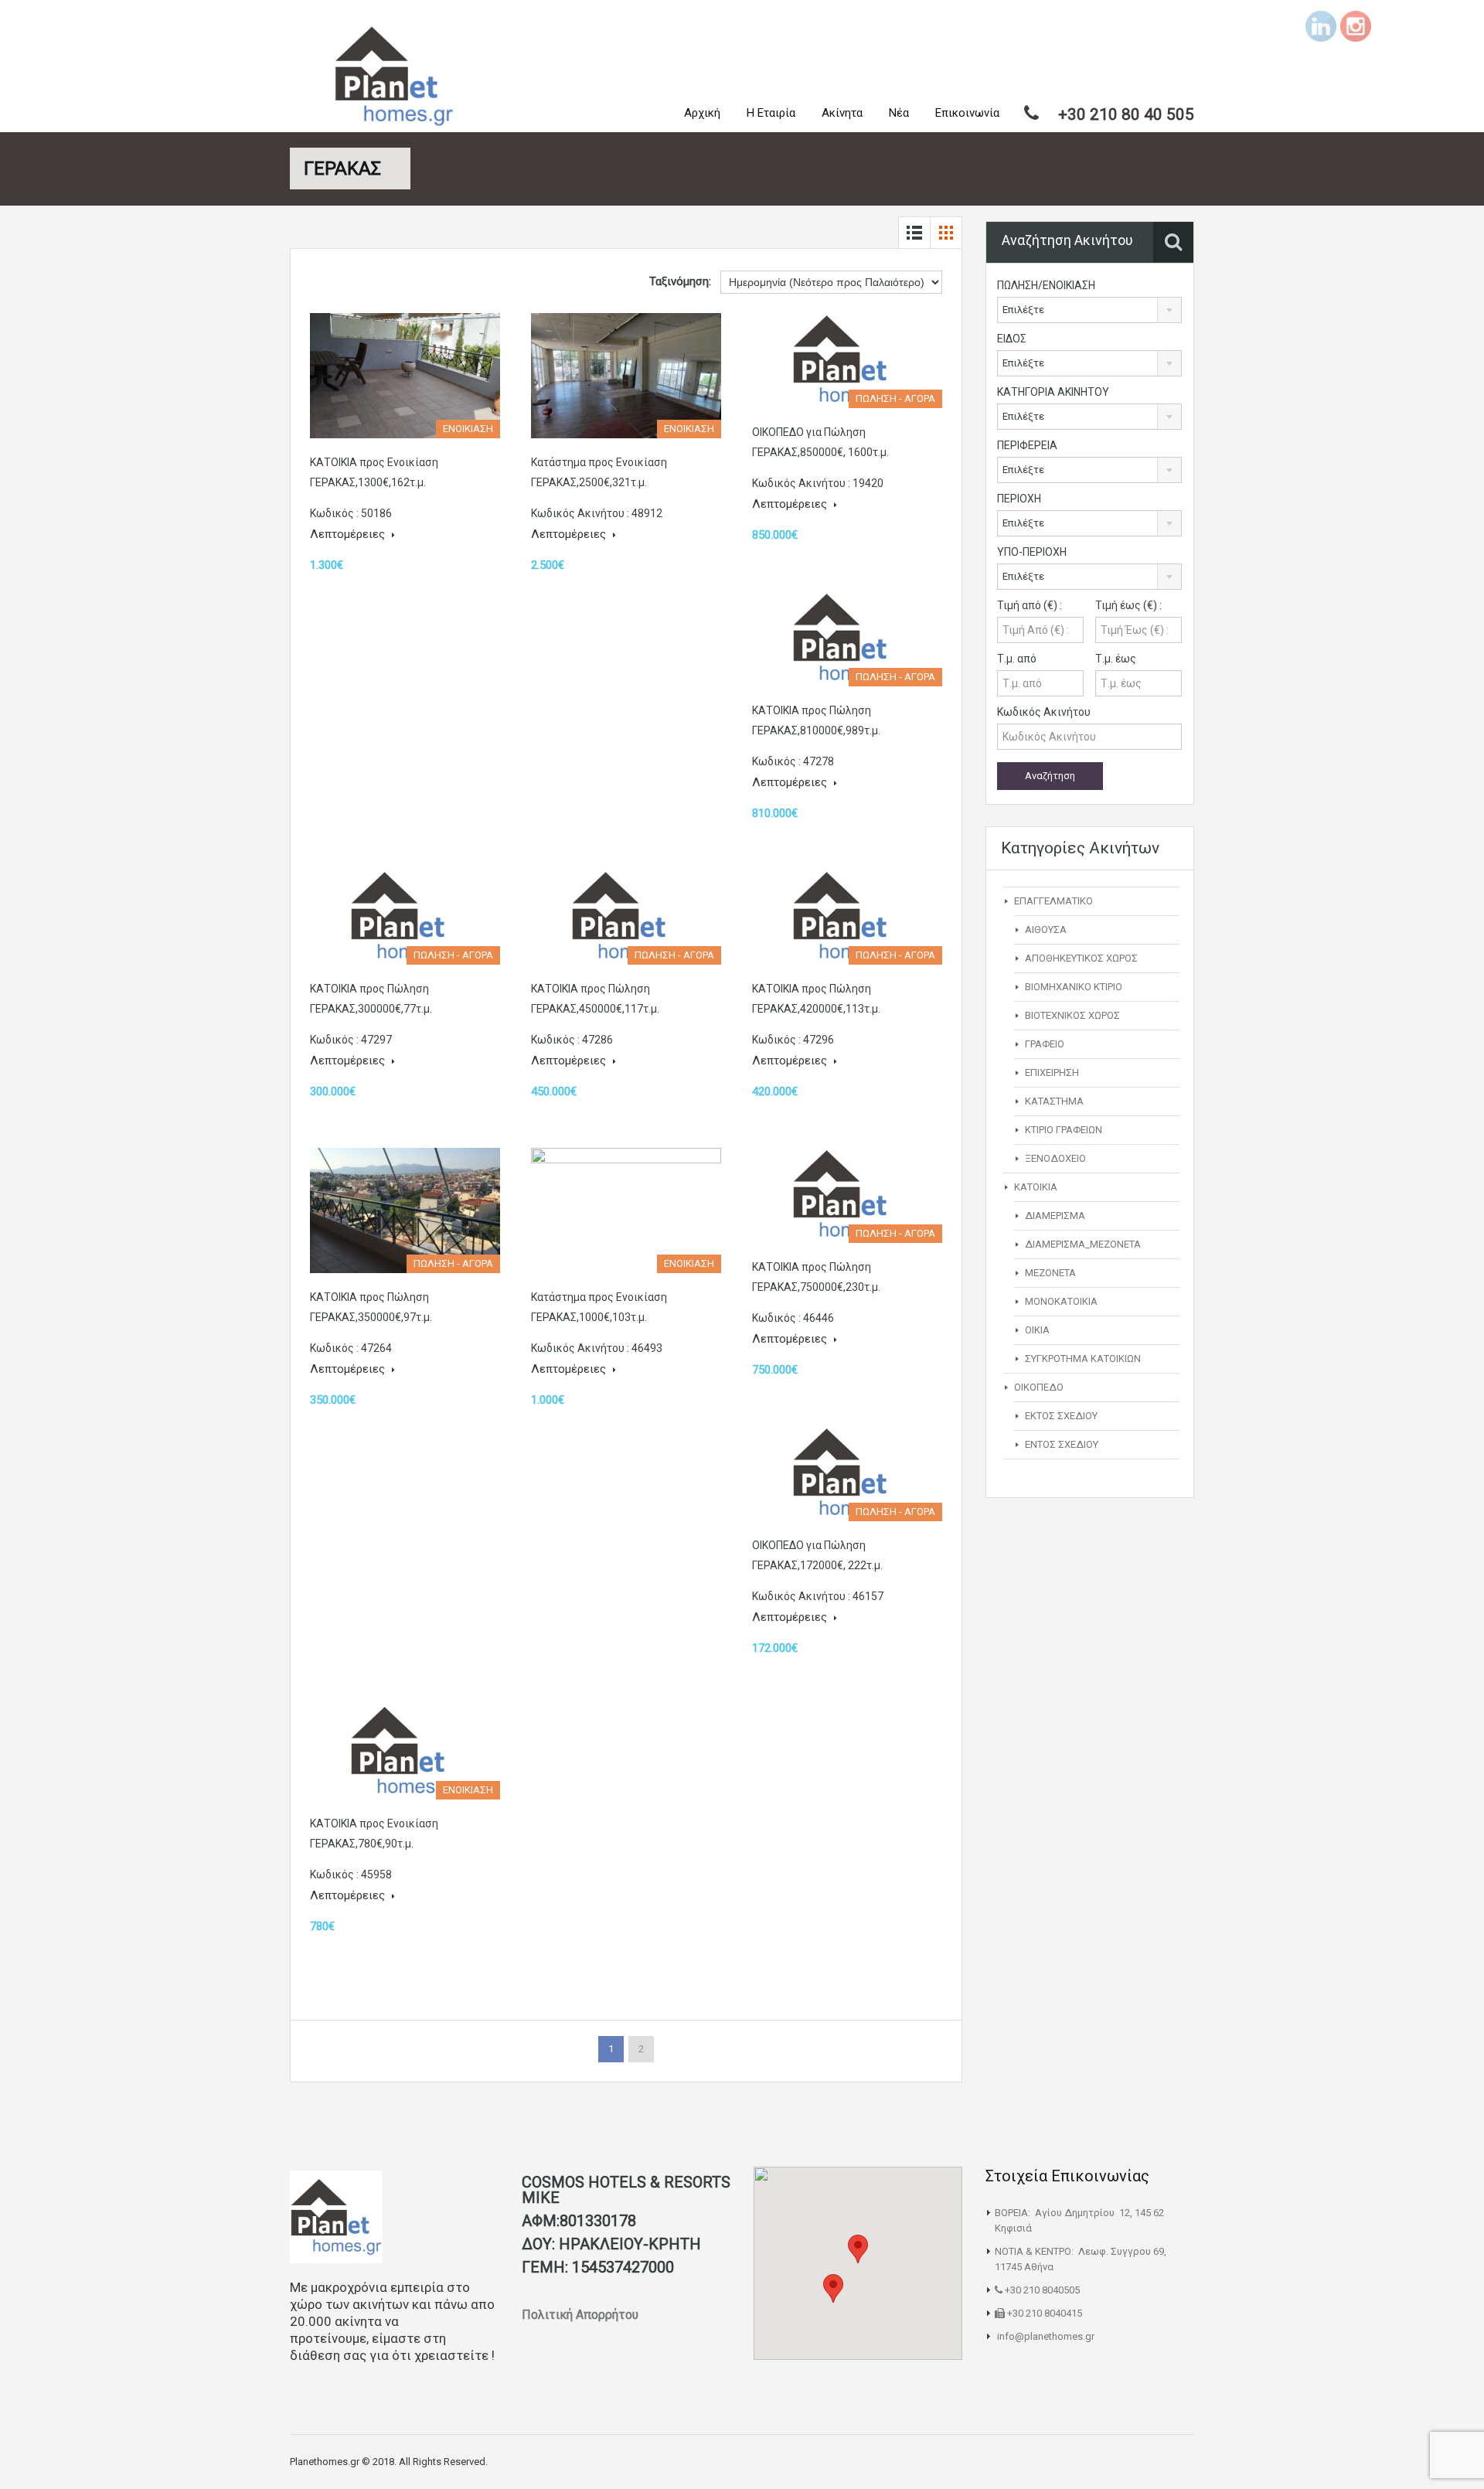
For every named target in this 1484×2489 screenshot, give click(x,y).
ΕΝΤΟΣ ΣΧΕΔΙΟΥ (1062, 1444)
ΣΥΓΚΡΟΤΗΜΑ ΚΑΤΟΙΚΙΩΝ (1083, 1359)
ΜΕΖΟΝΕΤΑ (1050, 1273)
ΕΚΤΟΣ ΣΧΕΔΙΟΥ (1061, 1416)
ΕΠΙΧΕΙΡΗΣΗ (1052, 1073)
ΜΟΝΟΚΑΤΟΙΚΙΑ (1061, 1301)
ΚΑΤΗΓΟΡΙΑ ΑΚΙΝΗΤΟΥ (1053, 392)
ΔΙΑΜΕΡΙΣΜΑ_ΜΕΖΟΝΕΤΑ (1083, 1244)
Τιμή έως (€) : (1128, 605)
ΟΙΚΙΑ (1037, 1330)
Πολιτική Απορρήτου (582, 2315)
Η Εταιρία (771, 113)
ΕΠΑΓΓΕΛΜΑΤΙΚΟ (1053, 901)
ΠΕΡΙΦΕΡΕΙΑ (1027, 445)
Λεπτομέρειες (349, 534)
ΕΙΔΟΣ (1012, 339)
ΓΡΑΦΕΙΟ (1045, 1044)
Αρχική (702, 113)
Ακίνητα (842, 113)
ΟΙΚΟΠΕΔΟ (1039, 1387)
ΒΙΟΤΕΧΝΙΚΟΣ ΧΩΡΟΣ (1072, 1015)
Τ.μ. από (1017, 659)
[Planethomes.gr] (394, 78)
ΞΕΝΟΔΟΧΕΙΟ (1055, 1158)
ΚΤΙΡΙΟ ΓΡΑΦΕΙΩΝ (1064, 1130)
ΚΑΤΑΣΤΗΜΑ (1054, 1101)
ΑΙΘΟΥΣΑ (1046, 930)
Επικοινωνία (967, 113)
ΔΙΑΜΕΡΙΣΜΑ (1055, 1216)
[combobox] (1089, 310)
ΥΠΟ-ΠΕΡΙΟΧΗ (1032, 552)
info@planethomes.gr (1046, 2336)
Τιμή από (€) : (1030, 605)
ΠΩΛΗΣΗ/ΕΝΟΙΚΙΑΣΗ (1046, 285)
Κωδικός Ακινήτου (1044, 712)
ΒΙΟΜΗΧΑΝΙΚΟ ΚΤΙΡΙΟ (1074, 987)
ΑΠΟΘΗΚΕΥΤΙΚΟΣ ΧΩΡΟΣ (1081, 958)
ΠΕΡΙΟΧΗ (1019, 499)
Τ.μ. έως (1116, 659)
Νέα (899, 113)
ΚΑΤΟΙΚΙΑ (1036, 1187)
